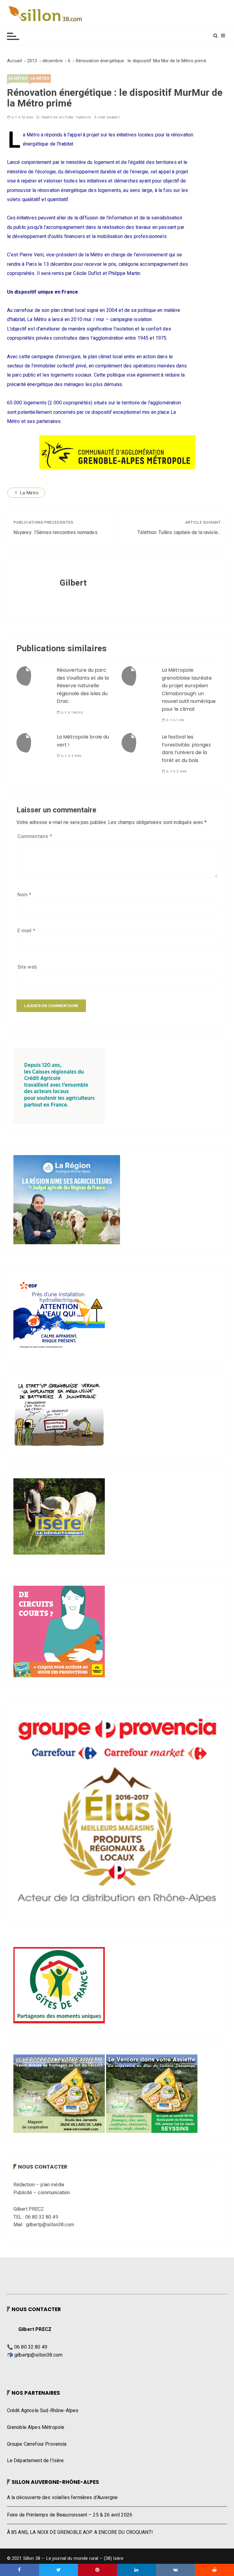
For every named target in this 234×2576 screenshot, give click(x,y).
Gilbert (113, 117)
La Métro (18, 78)
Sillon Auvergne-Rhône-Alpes (55, 2482)
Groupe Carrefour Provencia (37, 2444)
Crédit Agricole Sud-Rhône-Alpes (43, 2411)
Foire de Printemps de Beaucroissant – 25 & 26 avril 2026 (70, 2515)
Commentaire (35, 836)
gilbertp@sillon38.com (38, 2355)
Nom (25, 895)
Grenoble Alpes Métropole (36, 2427)
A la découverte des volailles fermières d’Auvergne (62, 2498)
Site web (27, 967)
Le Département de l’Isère (35, 2461)
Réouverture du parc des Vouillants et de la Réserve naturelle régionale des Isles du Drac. (83, 686)
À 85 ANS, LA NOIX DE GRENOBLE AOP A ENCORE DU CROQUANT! (80, 2532)
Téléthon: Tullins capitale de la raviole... (179, 533)
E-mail (26, 931)
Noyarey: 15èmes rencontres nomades (55, 533)
